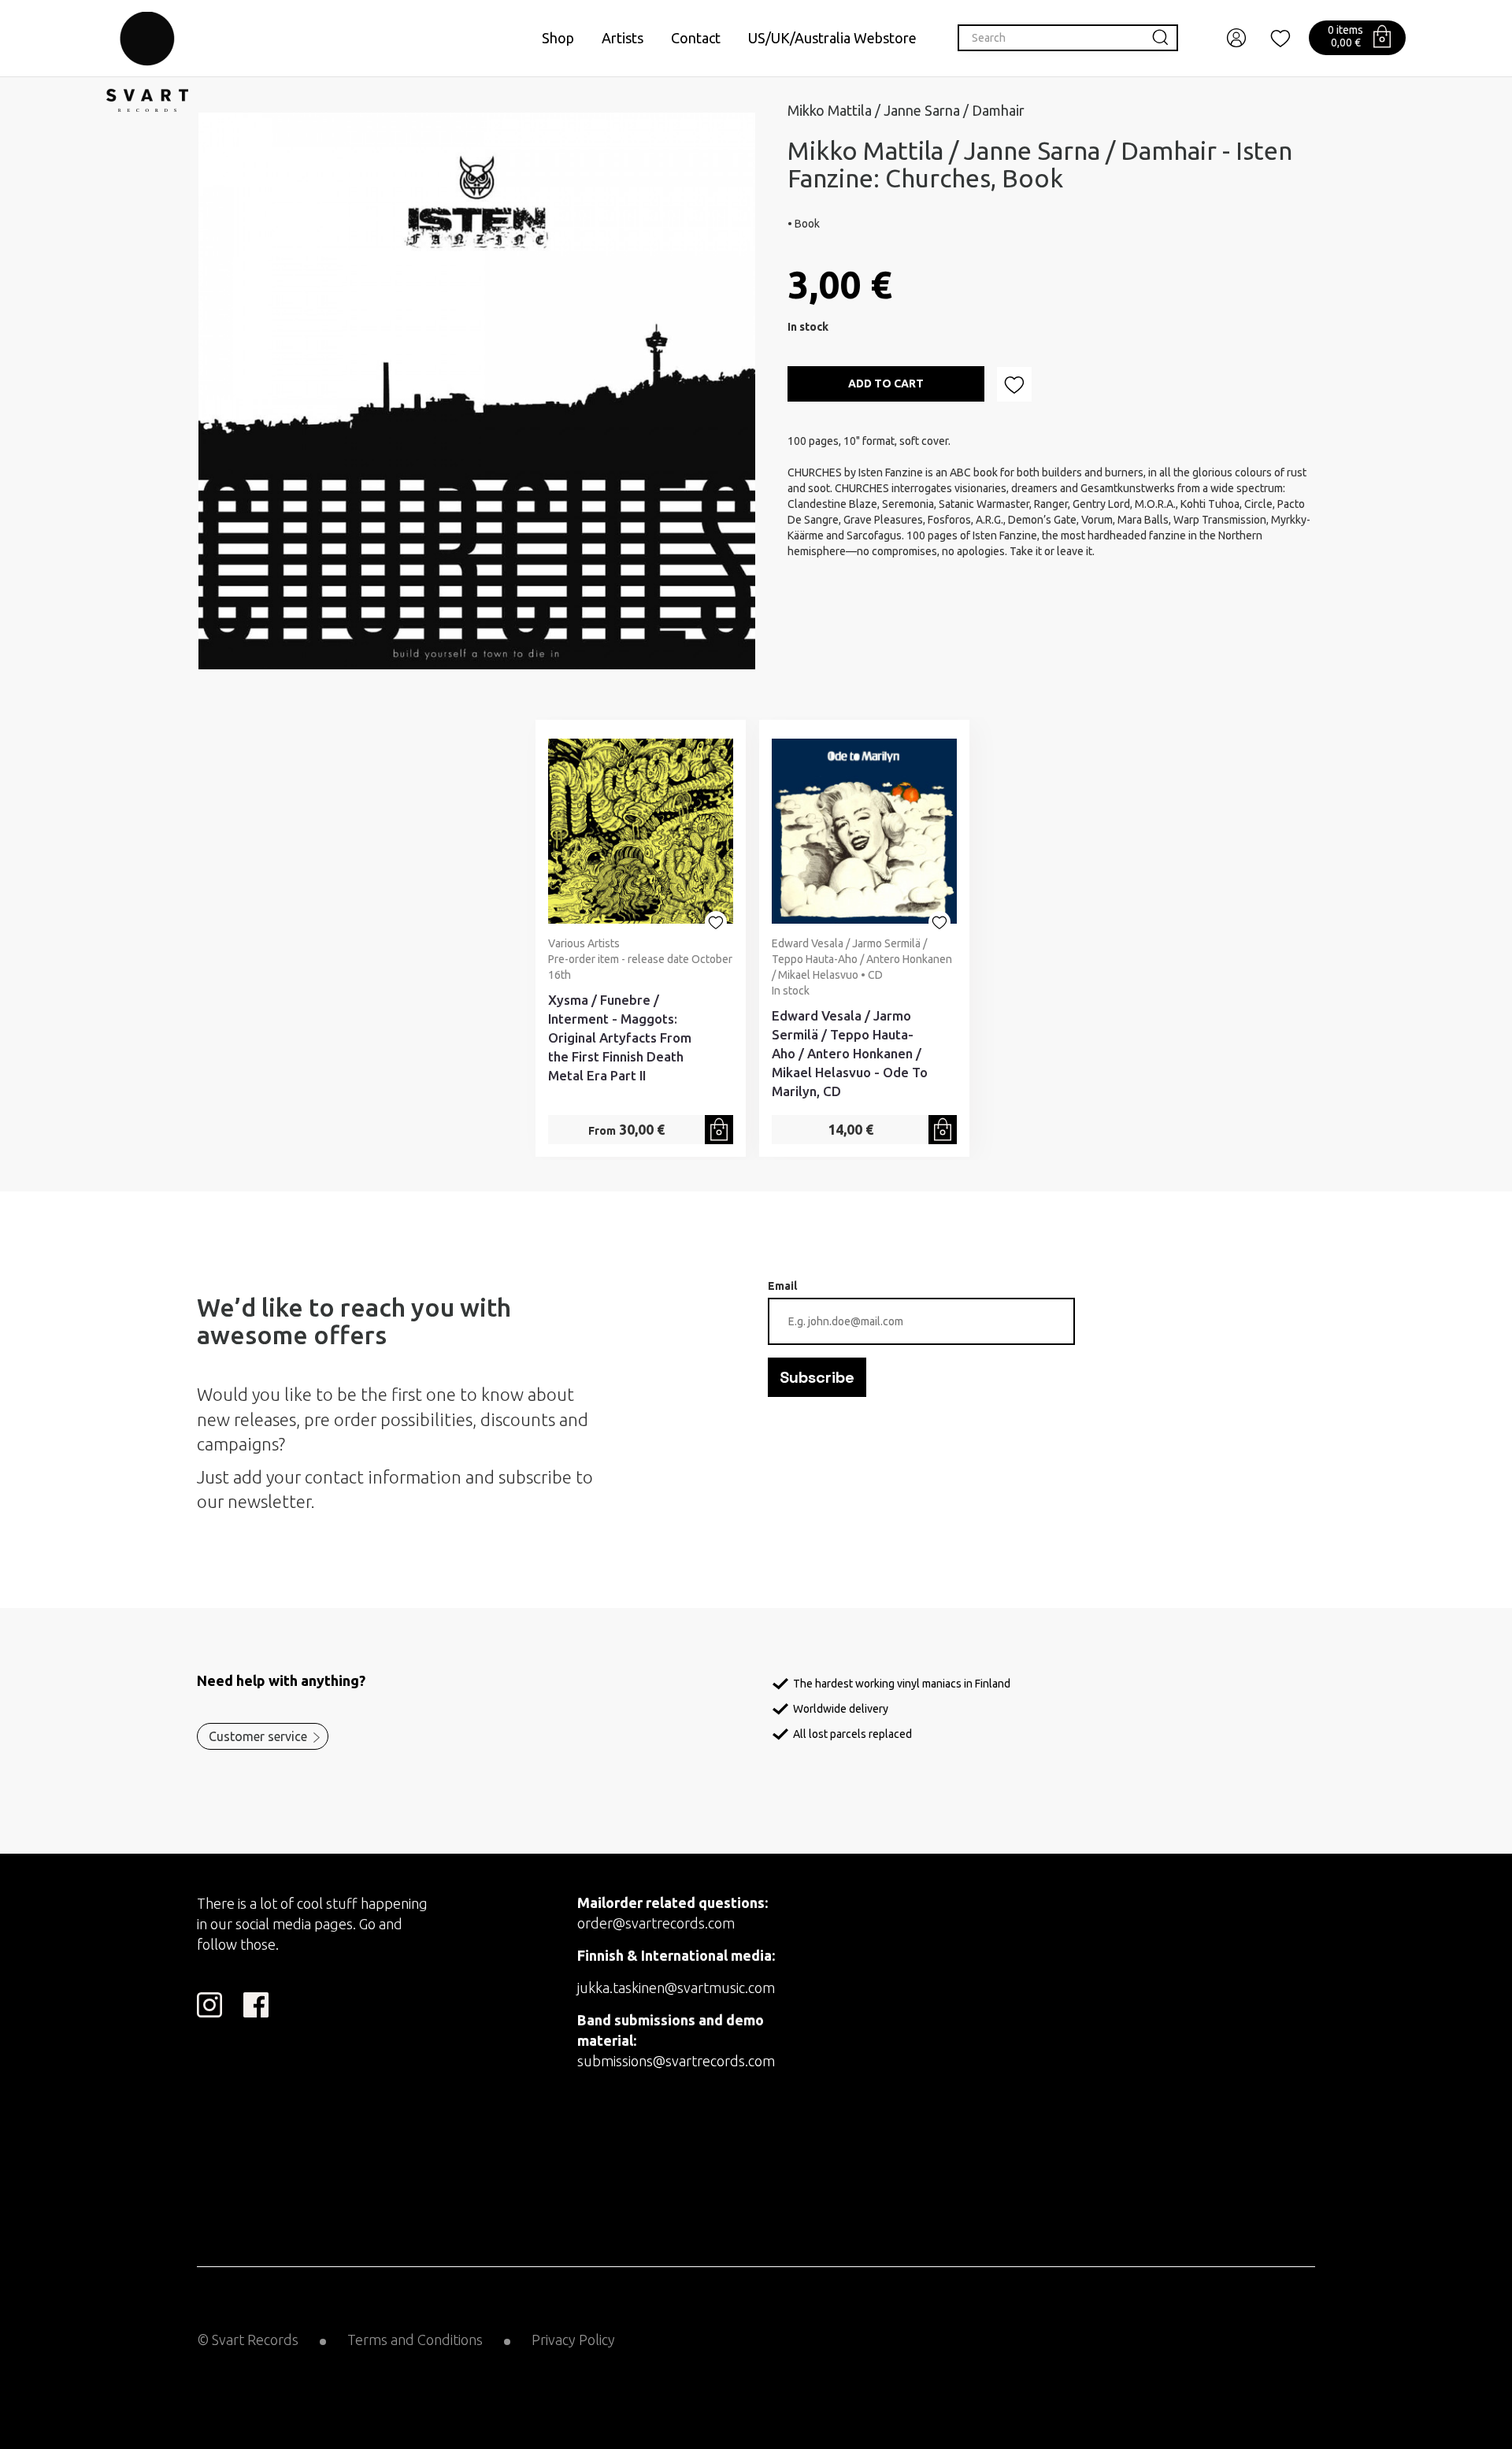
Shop (558, 38)
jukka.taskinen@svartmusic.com (676, 1988)
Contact (696, 38)
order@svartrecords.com (656, 1923)
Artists (623, 38)
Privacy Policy (573, 2340)
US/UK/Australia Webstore (832, 38)
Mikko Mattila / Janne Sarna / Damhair (906, 110)
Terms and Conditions (415, 2340)
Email (782, 1286)
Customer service (258, 1736)
